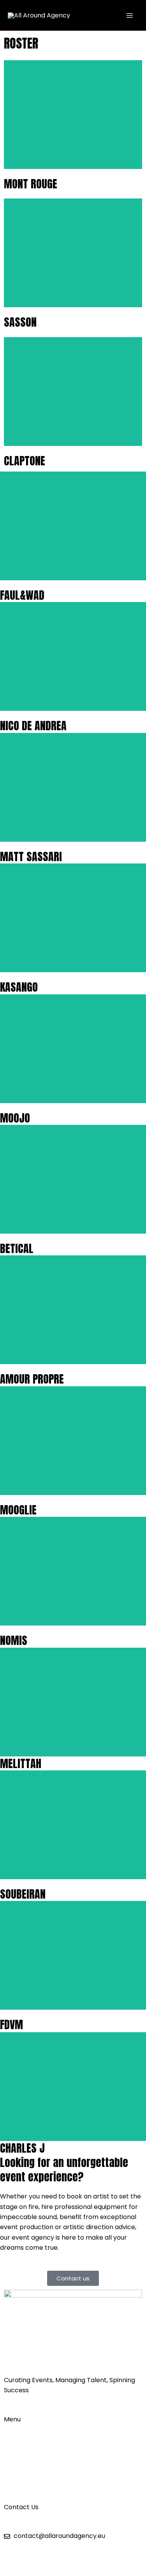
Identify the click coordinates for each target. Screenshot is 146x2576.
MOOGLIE (18, 1510)
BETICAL (17, 1248)
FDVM (11, 2024)
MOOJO (15, 1118)
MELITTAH (21, 1763)
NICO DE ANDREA (33, 726)
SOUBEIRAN (23, 1894)
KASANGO (19, 987)
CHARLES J (22, 2148)
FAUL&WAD (22, 595)
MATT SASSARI (31, 856)
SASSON (20, 322)
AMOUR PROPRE (32, 1379)
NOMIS (14, 1640)
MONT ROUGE (31, 184)
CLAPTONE (25, 461)
